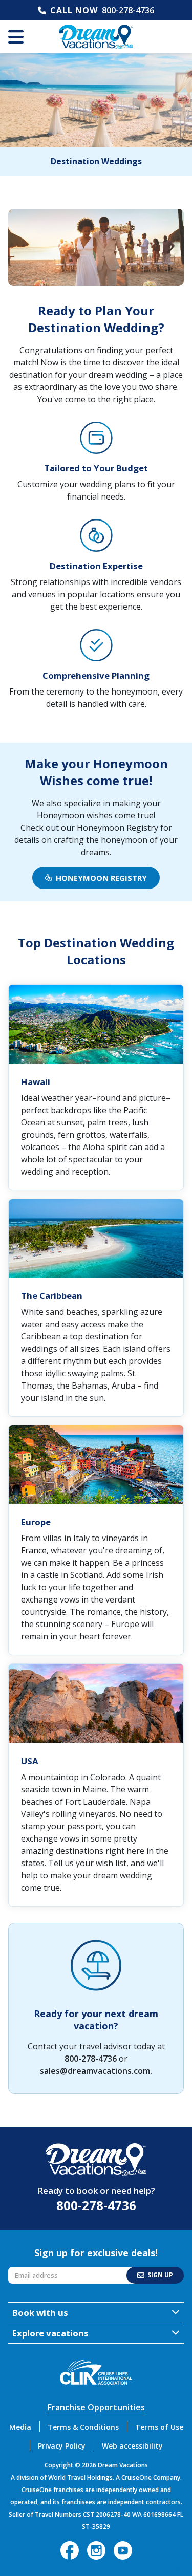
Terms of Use (159, 2427)
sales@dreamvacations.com (95, 2071)
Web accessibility (132, 2446)
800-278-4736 (128, 10)
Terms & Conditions (83, 2427)
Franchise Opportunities (96, 2407)
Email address (31, 2269)
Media (20, 2427)
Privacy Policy (62, 2446)
